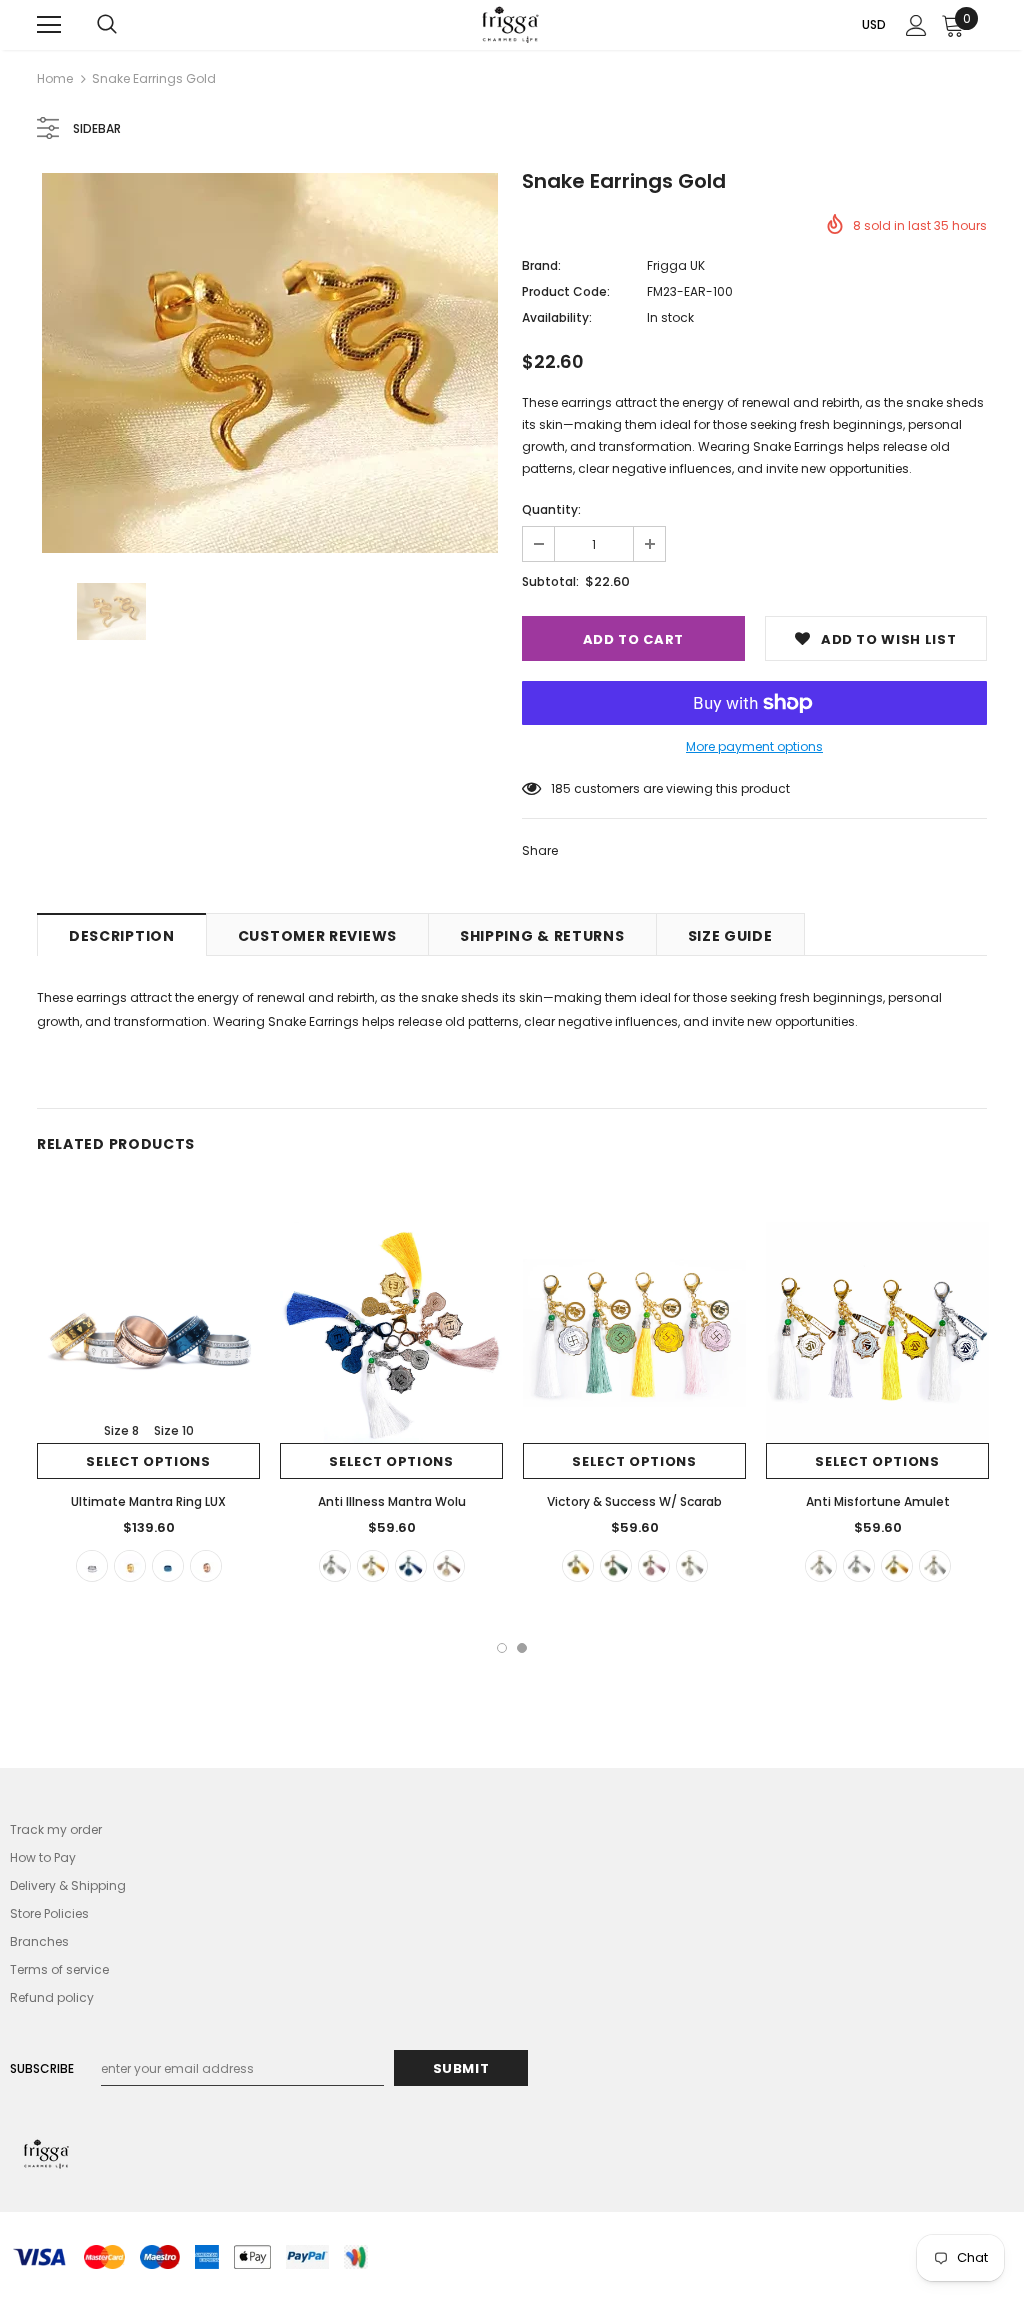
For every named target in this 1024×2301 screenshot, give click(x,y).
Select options (148, 1461)
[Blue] (168, 1566)
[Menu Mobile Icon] (49, 25)
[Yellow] (578, 1566)
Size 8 (121, 1430)
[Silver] (92, 1566)
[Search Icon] (107, 25)
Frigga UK (676, 265)
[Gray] (935, 1566)
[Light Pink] (654, 1566)
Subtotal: (550, 581)
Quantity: (551, 509)
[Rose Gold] (206, 1566)
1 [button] (502, 1648)
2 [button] (522, 1648)
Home (55, 78)
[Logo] (510, 24)
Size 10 (174, 1430)
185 (561, 788)
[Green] (616, 1566)
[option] (269, 363)
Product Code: (566, 291)
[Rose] (449, 1566)
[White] (821, 1566)
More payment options (754, 746)
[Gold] (130, 1566)
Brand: (541, 265)
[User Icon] (916, 25)
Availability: (557, 317)
